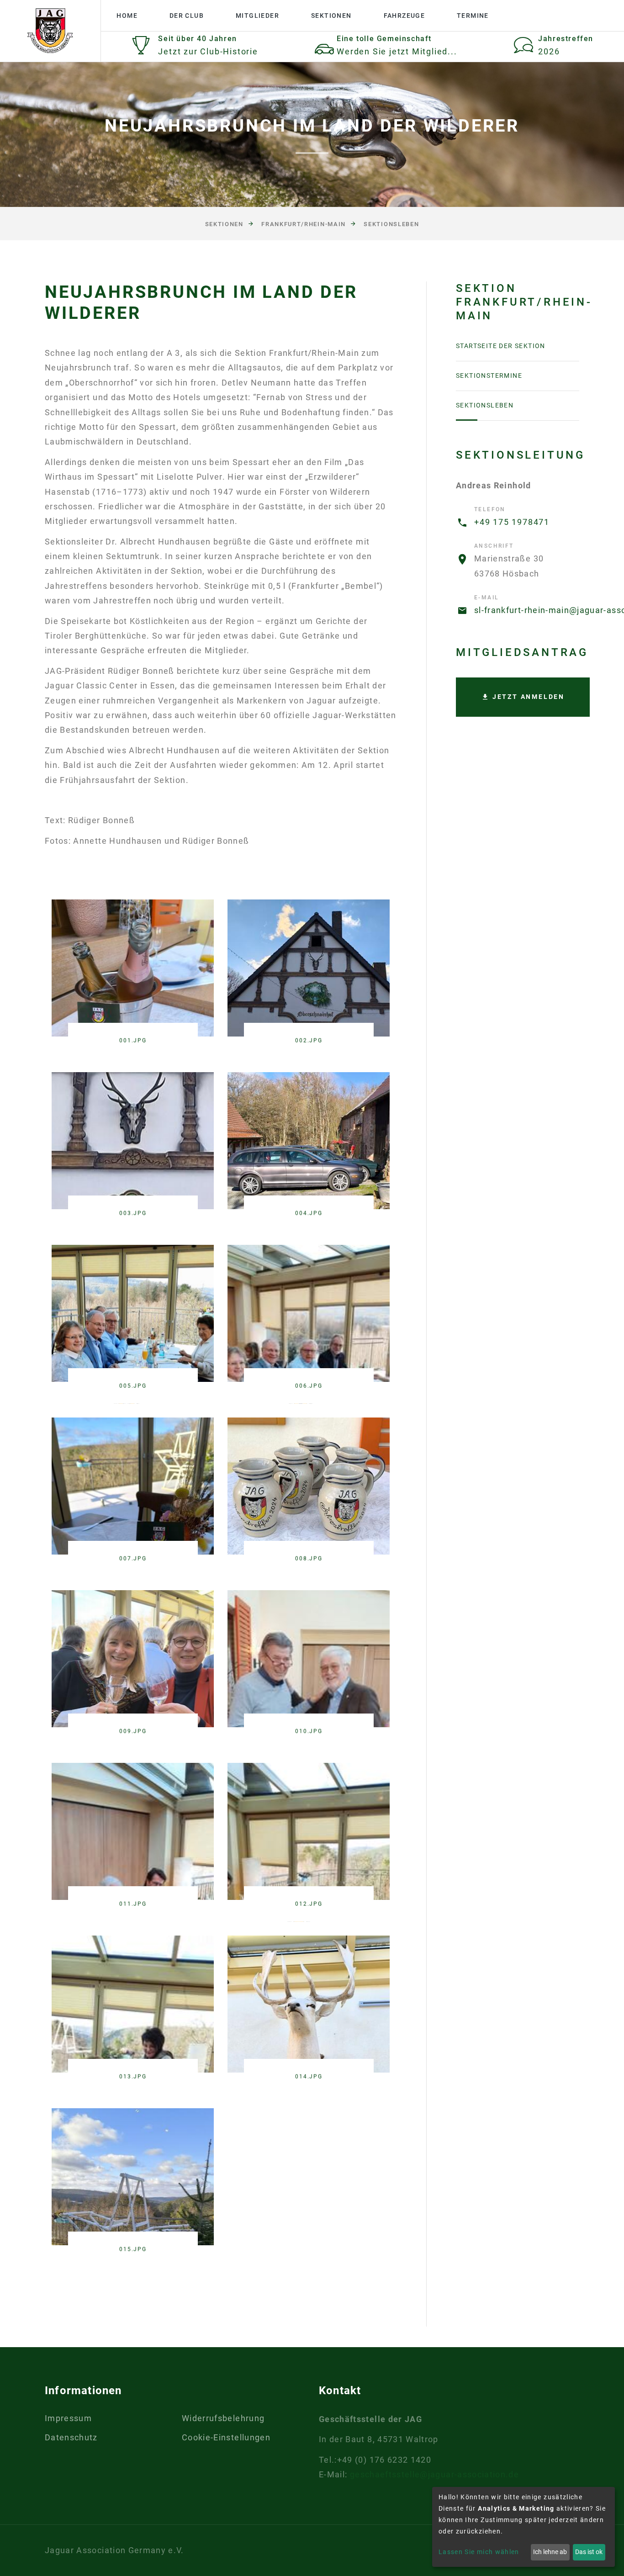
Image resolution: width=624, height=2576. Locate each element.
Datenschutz (71, 2437)
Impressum (68, 2418)
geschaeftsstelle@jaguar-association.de (434, 2474)
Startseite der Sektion (501, 346)
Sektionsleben (391, 224)
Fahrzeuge (405, 16)
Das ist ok (589, 2552)
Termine (473, 16)
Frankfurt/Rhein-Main (304, 224)
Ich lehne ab (550, 2552)
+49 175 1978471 (512, 522)
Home (127, 16)
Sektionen (331, 16)
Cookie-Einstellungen (226, 2437)
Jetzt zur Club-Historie (208, 51)
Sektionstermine (489, 376)
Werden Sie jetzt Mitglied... (397, 51)
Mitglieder (257, 16)
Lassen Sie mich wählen (479, 2552)
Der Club (187, 16)
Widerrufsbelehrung (223, 2418)
